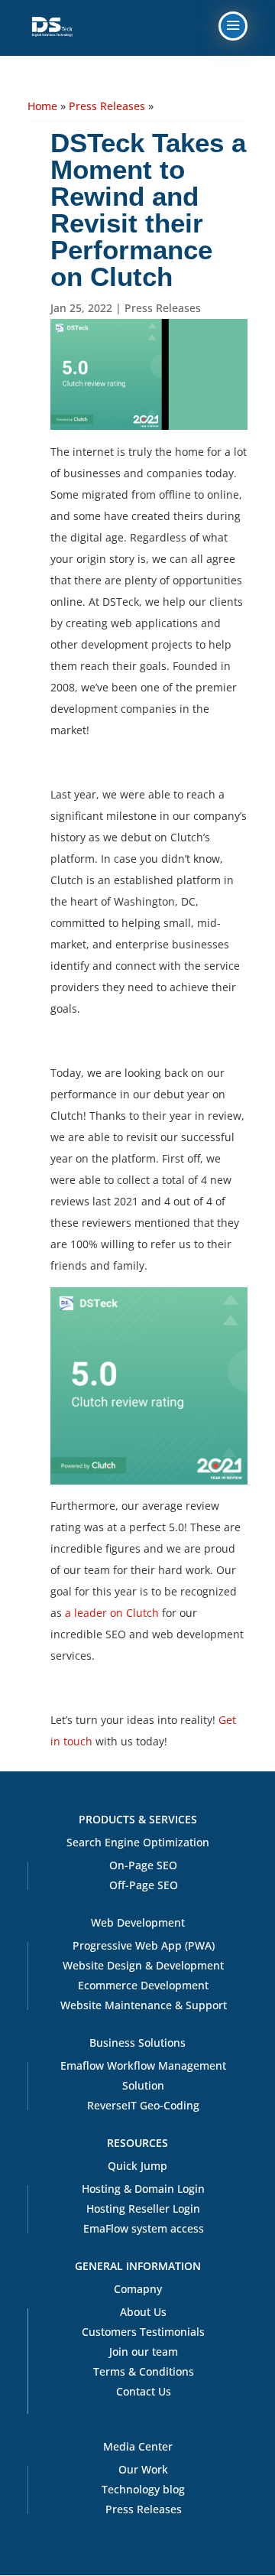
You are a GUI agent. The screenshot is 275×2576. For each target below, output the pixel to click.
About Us (143, 2312)
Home (42, 106)
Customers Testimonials (143, 2332)
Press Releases (107, 106)
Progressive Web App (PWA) (144, 1945)
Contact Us (144, 2391)
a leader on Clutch (112, 1613)
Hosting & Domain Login (143, 2189)
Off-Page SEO (144, 1885)
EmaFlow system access (144, 2228)
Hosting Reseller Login (143, 2208)
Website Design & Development (143, 1965)
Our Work (143, 2469)
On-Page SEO (143, 1865)
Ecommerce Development (143, 1985)
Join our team (144, 2352)
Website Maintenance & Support (144, 2005)
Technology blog (143, 2489)
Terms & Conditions (144, 2371)
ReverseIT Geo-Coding (143, 2105)
